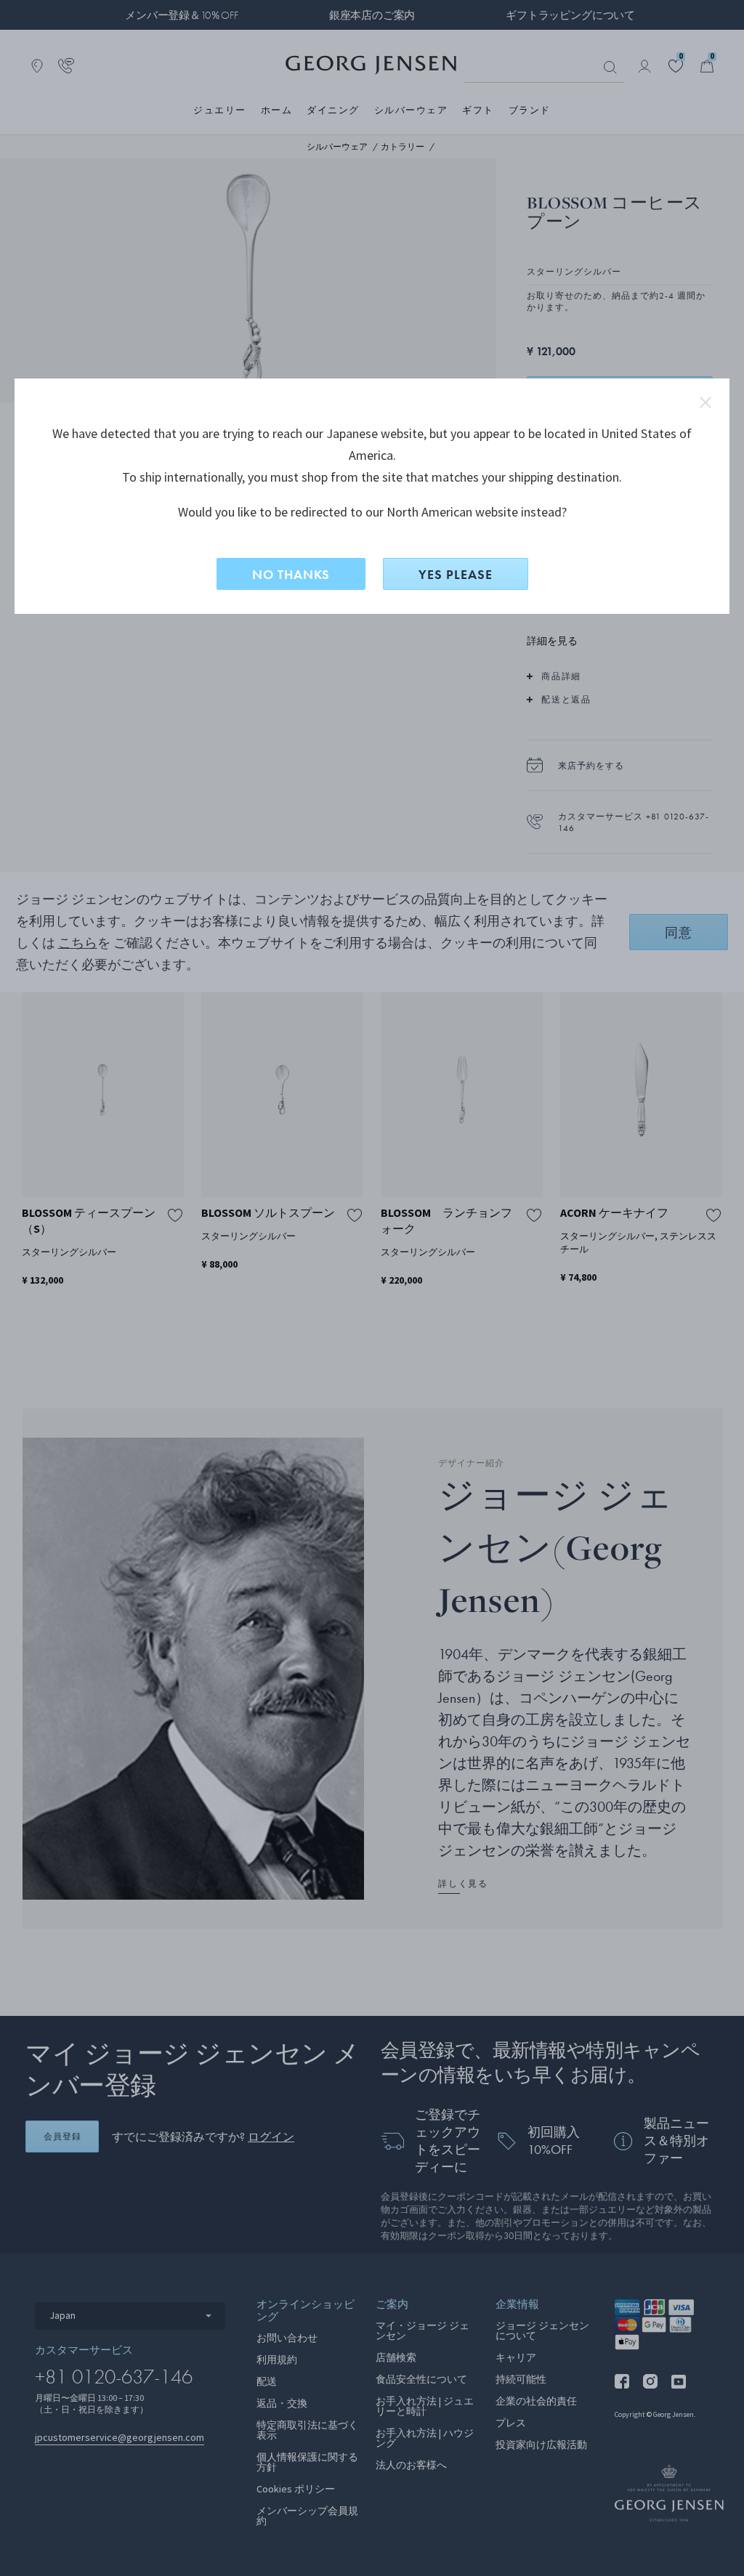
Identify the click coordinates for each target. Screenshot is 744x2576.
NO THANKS (291, 574)
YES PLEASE (456, 574)
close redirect (705, 402)
